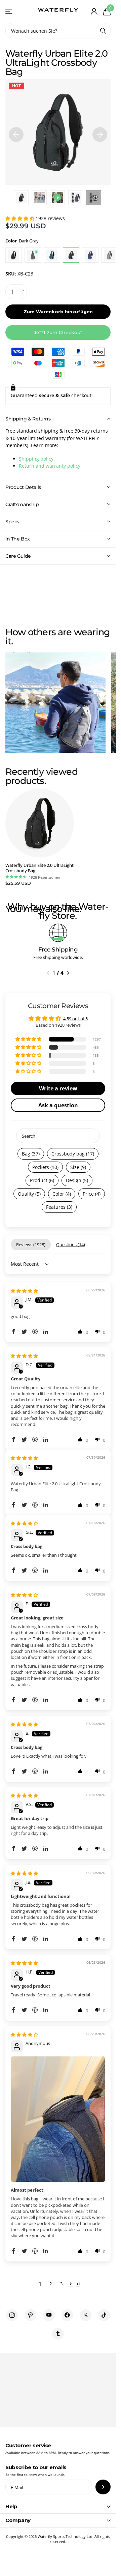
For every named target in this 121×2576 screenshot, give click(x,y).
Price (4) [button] (92, 1194)
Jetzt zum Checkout (58, 332)
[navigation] (16, 132)
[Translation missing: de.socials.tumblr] (58, 2334)
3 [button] (61, 2284)
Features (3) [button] (59, 1207)
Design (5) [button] (77, 1180)
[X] (86, 2315)
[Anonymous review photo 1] (58, 2119)
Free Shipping (58, 949)
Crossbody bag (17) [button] (73, 1154)
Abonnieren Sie (103, 2487)
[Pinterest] (30, 2315)
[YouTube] (49, 2315)
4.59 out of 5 (75, 1019)
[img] (24, 1291)
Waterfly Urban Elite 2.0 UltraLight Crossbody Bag (39, 868)
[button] (21, 218)
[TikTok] (104, 2315)
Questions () (71, 1245)
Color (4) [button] (62, 1194)
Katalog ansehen (9, 11)
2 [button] (51, 2284)
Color (22, 241)
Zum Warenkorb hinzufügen (58, 312)
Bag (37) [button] (31, 1154)
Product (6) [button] (42, 1180)
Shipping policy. (37, 459)
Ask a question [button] (58, 1105)
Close (58, 2507)
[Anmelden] (94, 11)
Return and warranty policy (50, 466)
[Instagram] (12, 2315)
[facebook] (67, 2315)
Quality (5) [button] (29, 1194)
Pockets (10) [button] (45, 1167)
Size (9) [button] (78, 1167)
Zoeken (103, 31)
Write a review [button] (58, 1088)
